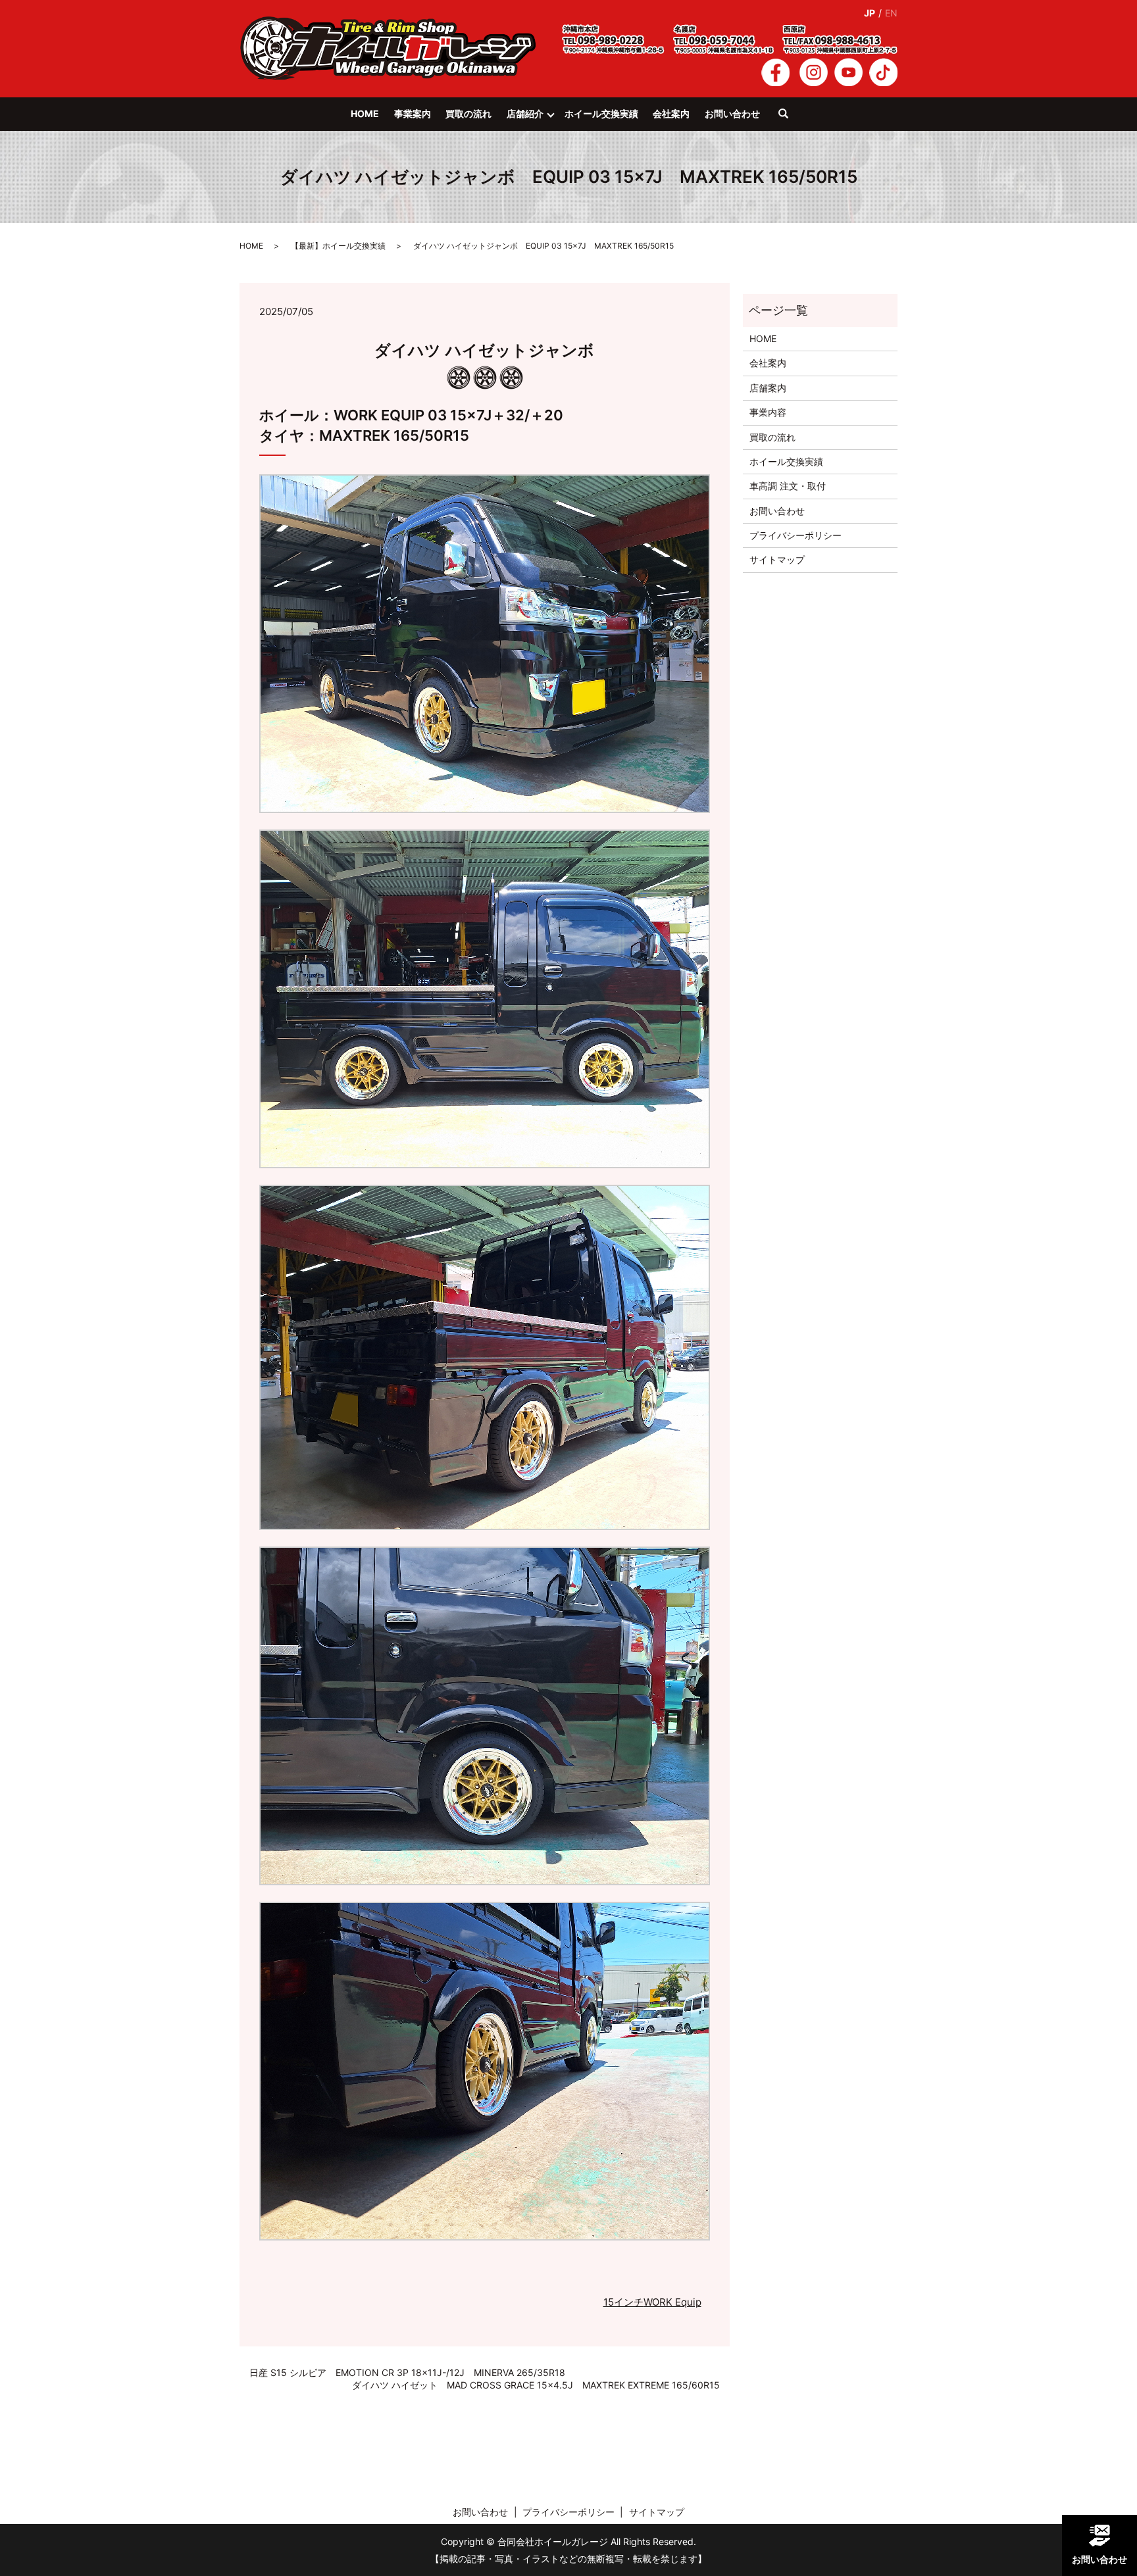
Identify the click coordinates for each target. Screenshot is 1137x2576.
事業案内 (413, 113)
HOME (365, 113)
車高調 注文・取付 (788, 486)
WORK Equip (672, 2302)
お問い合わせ (732, 113)
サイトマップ (777, 559)
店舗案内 (768, 388)
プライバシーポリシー (796, 535)
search (790, 120)
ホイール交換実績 (601, 113)
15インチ (623, 2302)
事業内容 (768, 412)
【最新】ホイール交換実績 (338, 246)
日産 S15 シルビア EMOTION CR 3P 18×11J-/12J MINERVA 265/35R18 (407, 2372)
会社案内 (671, 113)
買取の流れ (468, 113)
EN (891, 13)
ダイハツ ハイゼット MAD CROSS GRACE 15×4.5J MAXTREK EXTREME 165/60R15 (536, 2385)
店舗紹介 (525, 113)
